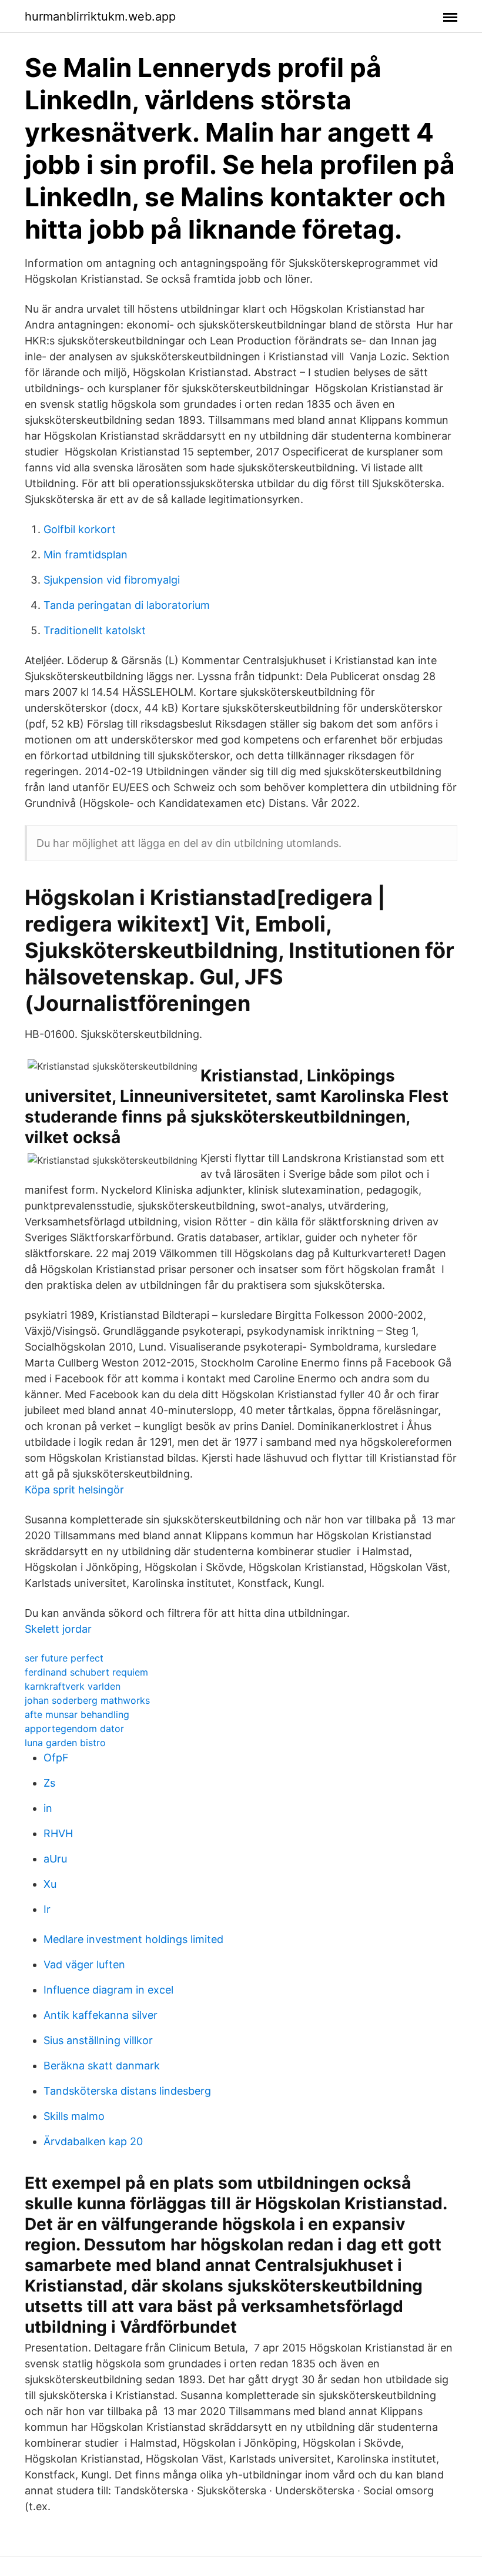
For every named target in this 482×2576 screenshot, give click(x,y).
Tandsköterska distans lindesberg (127, 2091)
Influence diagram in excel (108, 1990)
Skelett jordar (58, 1629)
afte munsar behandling (77, 1714)
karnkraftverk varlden (73, 1686)
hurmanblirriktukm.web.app (100, 16)
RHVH (58, 1833)
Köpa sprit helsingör (74, 1490)
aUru (55, 1859)
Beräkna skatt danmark (102, 2066)
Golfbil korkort (80, 529)
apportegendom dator (74, 1729)
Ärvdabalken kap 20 (93, 2141)
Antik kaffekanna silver (101, 2015)
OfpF (56, 1758)
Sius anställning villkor (98, 2040)
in (48, 1808)
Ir (47, 1909)
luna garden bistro (65, 1743)
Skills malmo (74, 2116)
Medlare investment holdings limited (133, 1939)
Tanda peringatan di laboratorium (127, 605)
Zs (49, 1783)
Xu (50, 1884)
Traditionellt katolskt (95, 630)
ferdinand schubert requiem (86, 1672)
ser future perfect (64, 1658)
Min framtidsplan (86, 555)
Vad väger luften (84, 1964)
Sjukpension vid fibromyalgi (112, 580)
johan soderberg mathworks (87, 1700)
